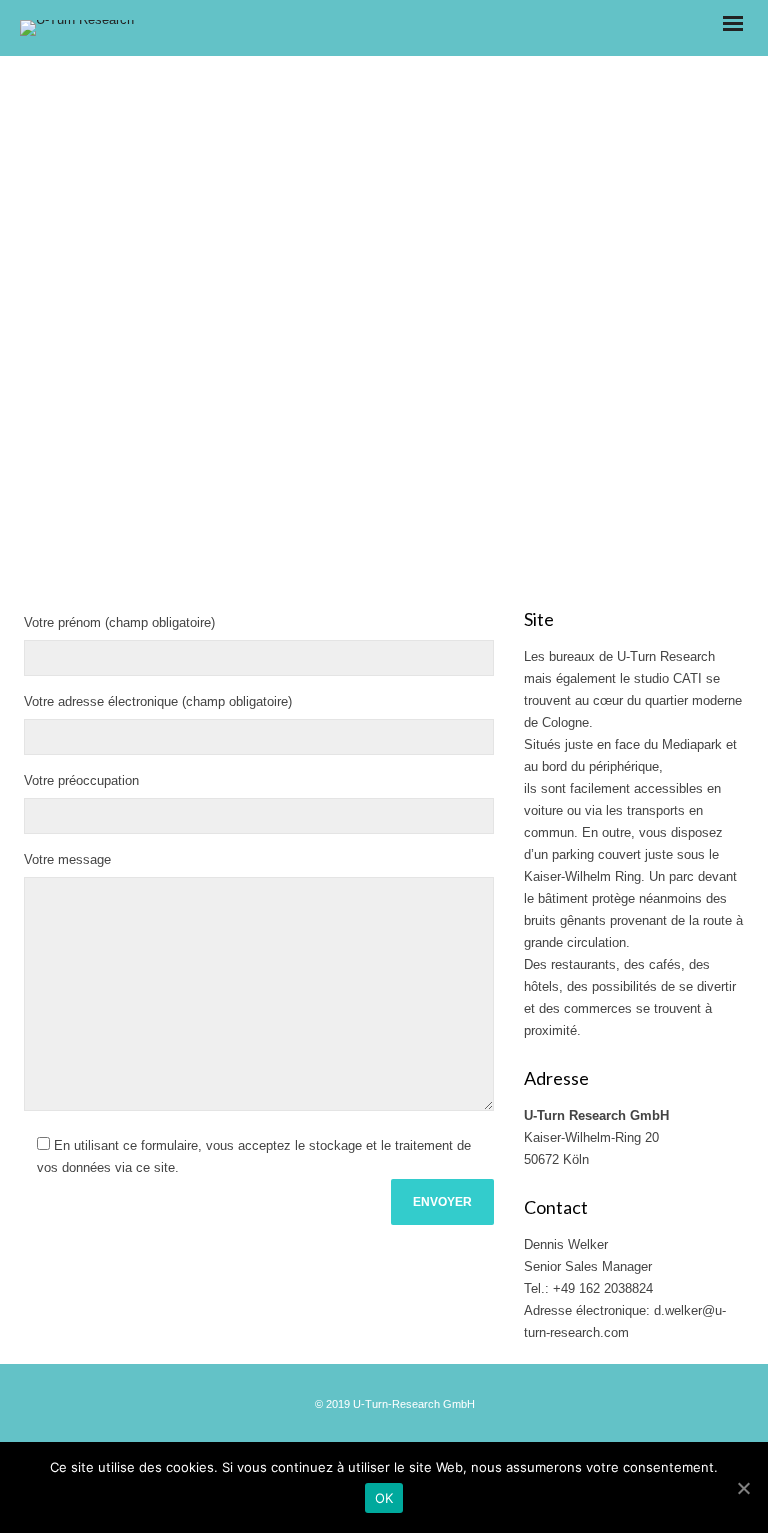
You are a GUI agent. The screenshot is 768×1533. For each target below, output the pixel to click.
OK (384, 1498)
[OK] (743, 1488)
